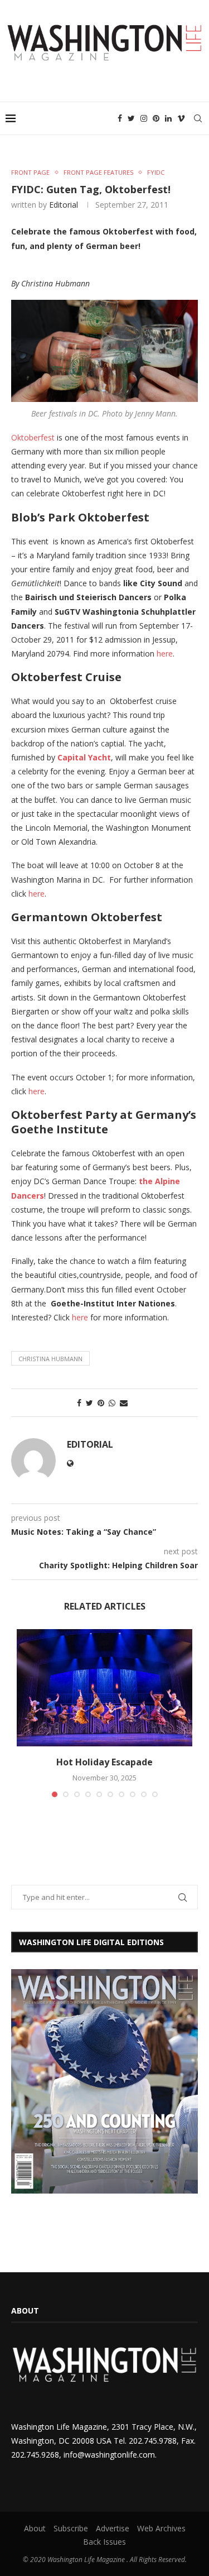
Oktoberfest (33, 437)
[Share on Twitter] (89, 1403)
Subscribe (71, 2528)
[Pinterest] (156, 118)
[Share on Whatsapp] (112, 1403)
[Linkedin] (168, 118)
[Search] (198, 118)
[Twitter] (131, 118)
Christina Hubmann (50, 1359)
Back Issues (104, 2542)
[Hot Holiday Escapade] (104, 1688)
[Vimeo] (181, 118)
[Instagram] (144, 118)
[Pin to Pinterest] (101, 1403)
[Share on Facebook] (79, 1403)
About (35, 2528)
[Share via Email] (124, 1403)
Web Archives (161, 2528)
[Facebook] (120, 118)
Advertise (113, 2528)
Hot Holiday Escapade (104, 1762)
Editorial (64, 205)
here (165, 653)
